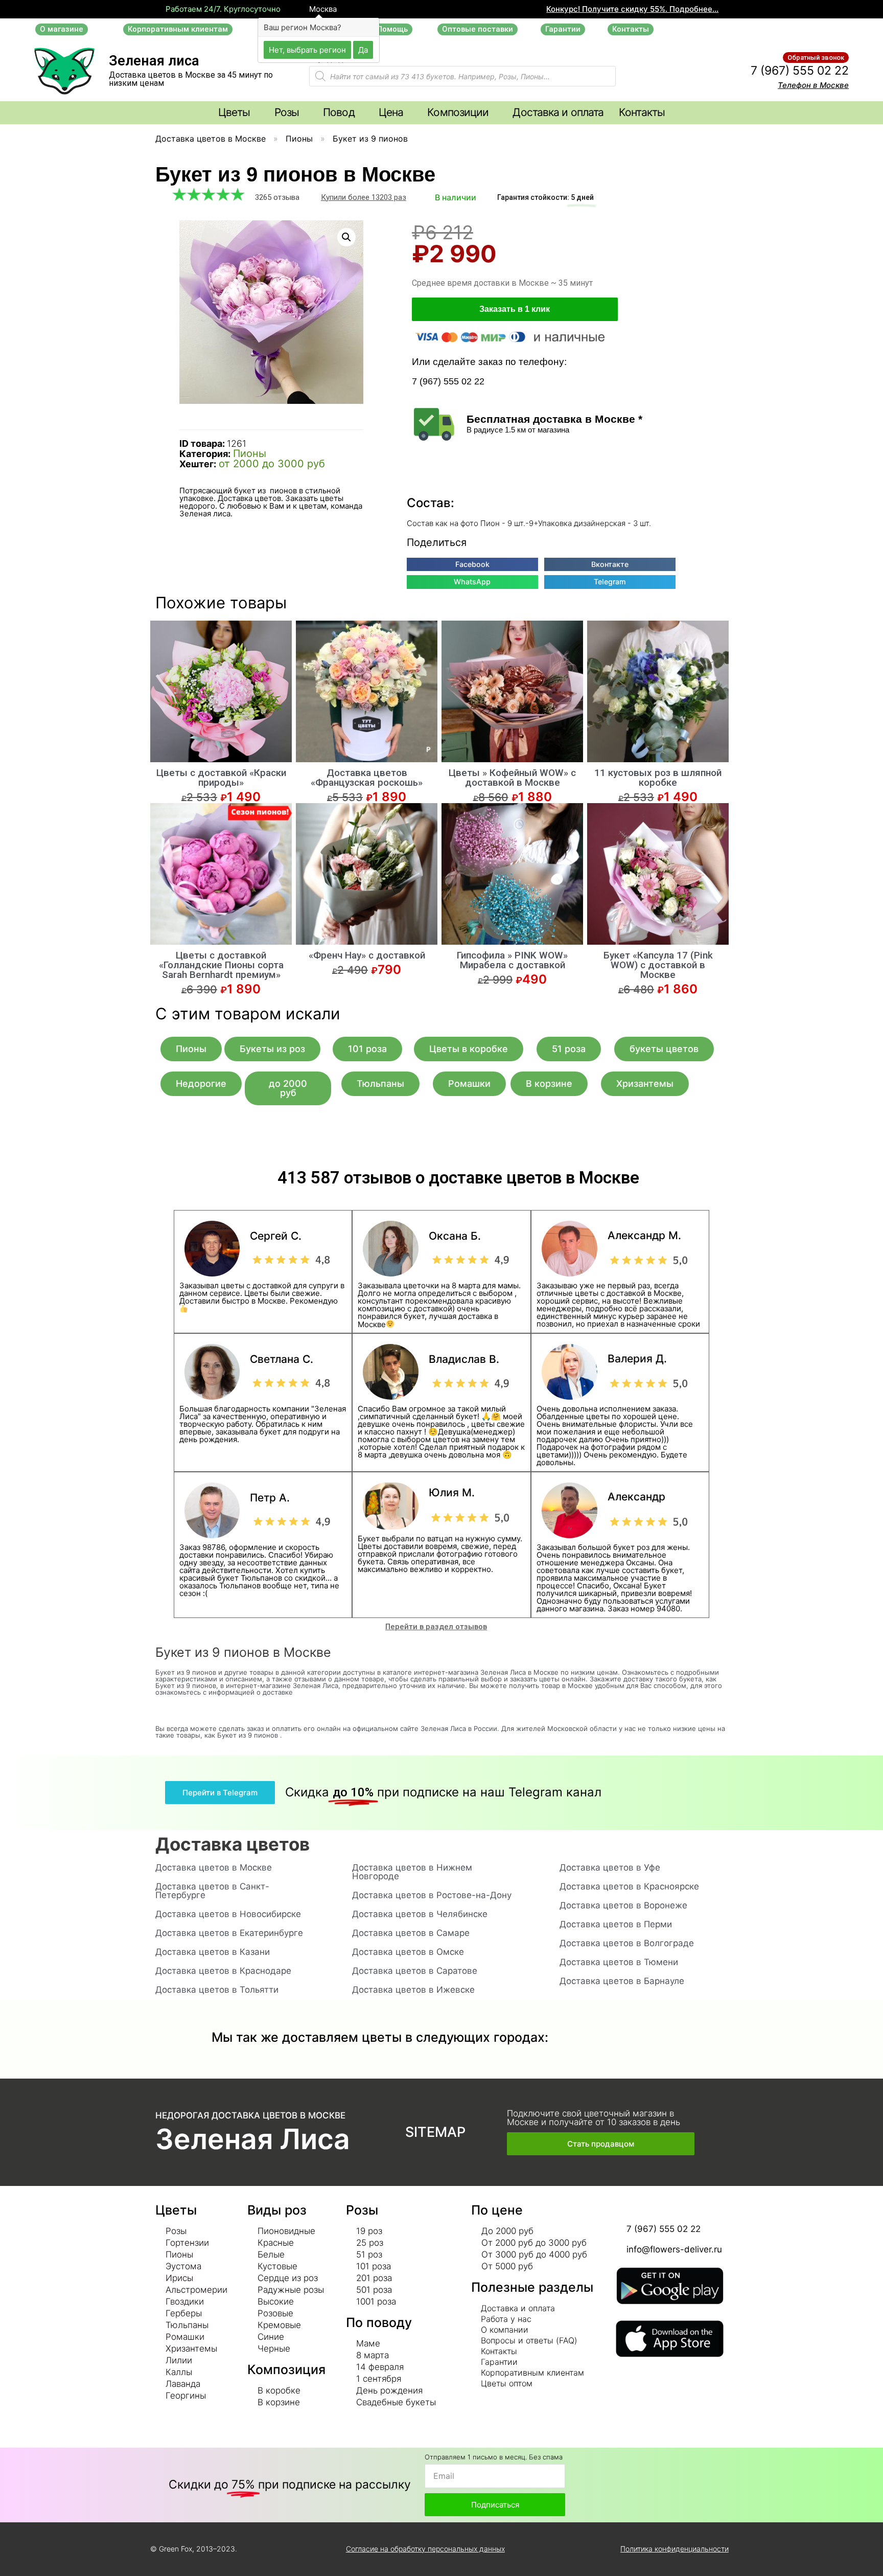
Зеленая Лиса (253, 2139)
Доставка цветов (233, 1844)
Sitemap (435, 2132)
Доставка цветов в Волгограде (627, 1943)
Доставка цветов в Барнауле (622, 1981)
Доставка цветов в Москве (211, 139)
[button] (62, 29)
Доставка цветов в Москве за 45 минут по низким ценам (191, 79)
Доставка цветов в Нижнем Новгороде (412, 1872)
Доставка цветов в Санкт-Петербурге (212, 1891)
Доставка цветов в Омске (408, 1952)
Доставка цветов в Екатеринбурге (229, 1933)
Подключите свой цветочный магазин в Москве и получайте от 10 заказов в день (594, 2118)
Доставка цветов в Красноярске (629, 1886)
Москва (322, 9)
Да (363, 49)
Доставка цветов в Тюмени (619, 1962)
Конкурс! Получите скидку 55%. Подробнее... (632, 9)
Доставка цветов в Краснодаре (223, 1971)
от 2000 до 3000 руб (272, 464)
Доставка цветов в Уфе (610, 1867)
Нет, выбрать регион (307, 49)
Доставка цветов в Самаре (411, 1933)
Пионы (299, 139)
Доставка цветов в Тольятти (217, 1990)
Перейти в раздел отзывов (436, 1627)
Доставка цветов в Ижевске (413, 1990)
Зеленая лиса (154, 61)
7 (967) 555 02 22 (800, 71)
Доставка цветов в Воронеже (623, 1905)
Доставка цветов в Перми (616, 1924)
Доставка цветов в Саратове (415, 1971)
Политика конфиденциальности (675, 2549)
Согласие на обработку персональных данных (425, 2549)
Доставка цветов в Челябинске (420, 1914)
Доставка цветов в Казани (213, 1952)
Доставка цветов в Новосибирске (228, 1914)
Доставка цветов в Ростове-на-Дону (432, 1895)
